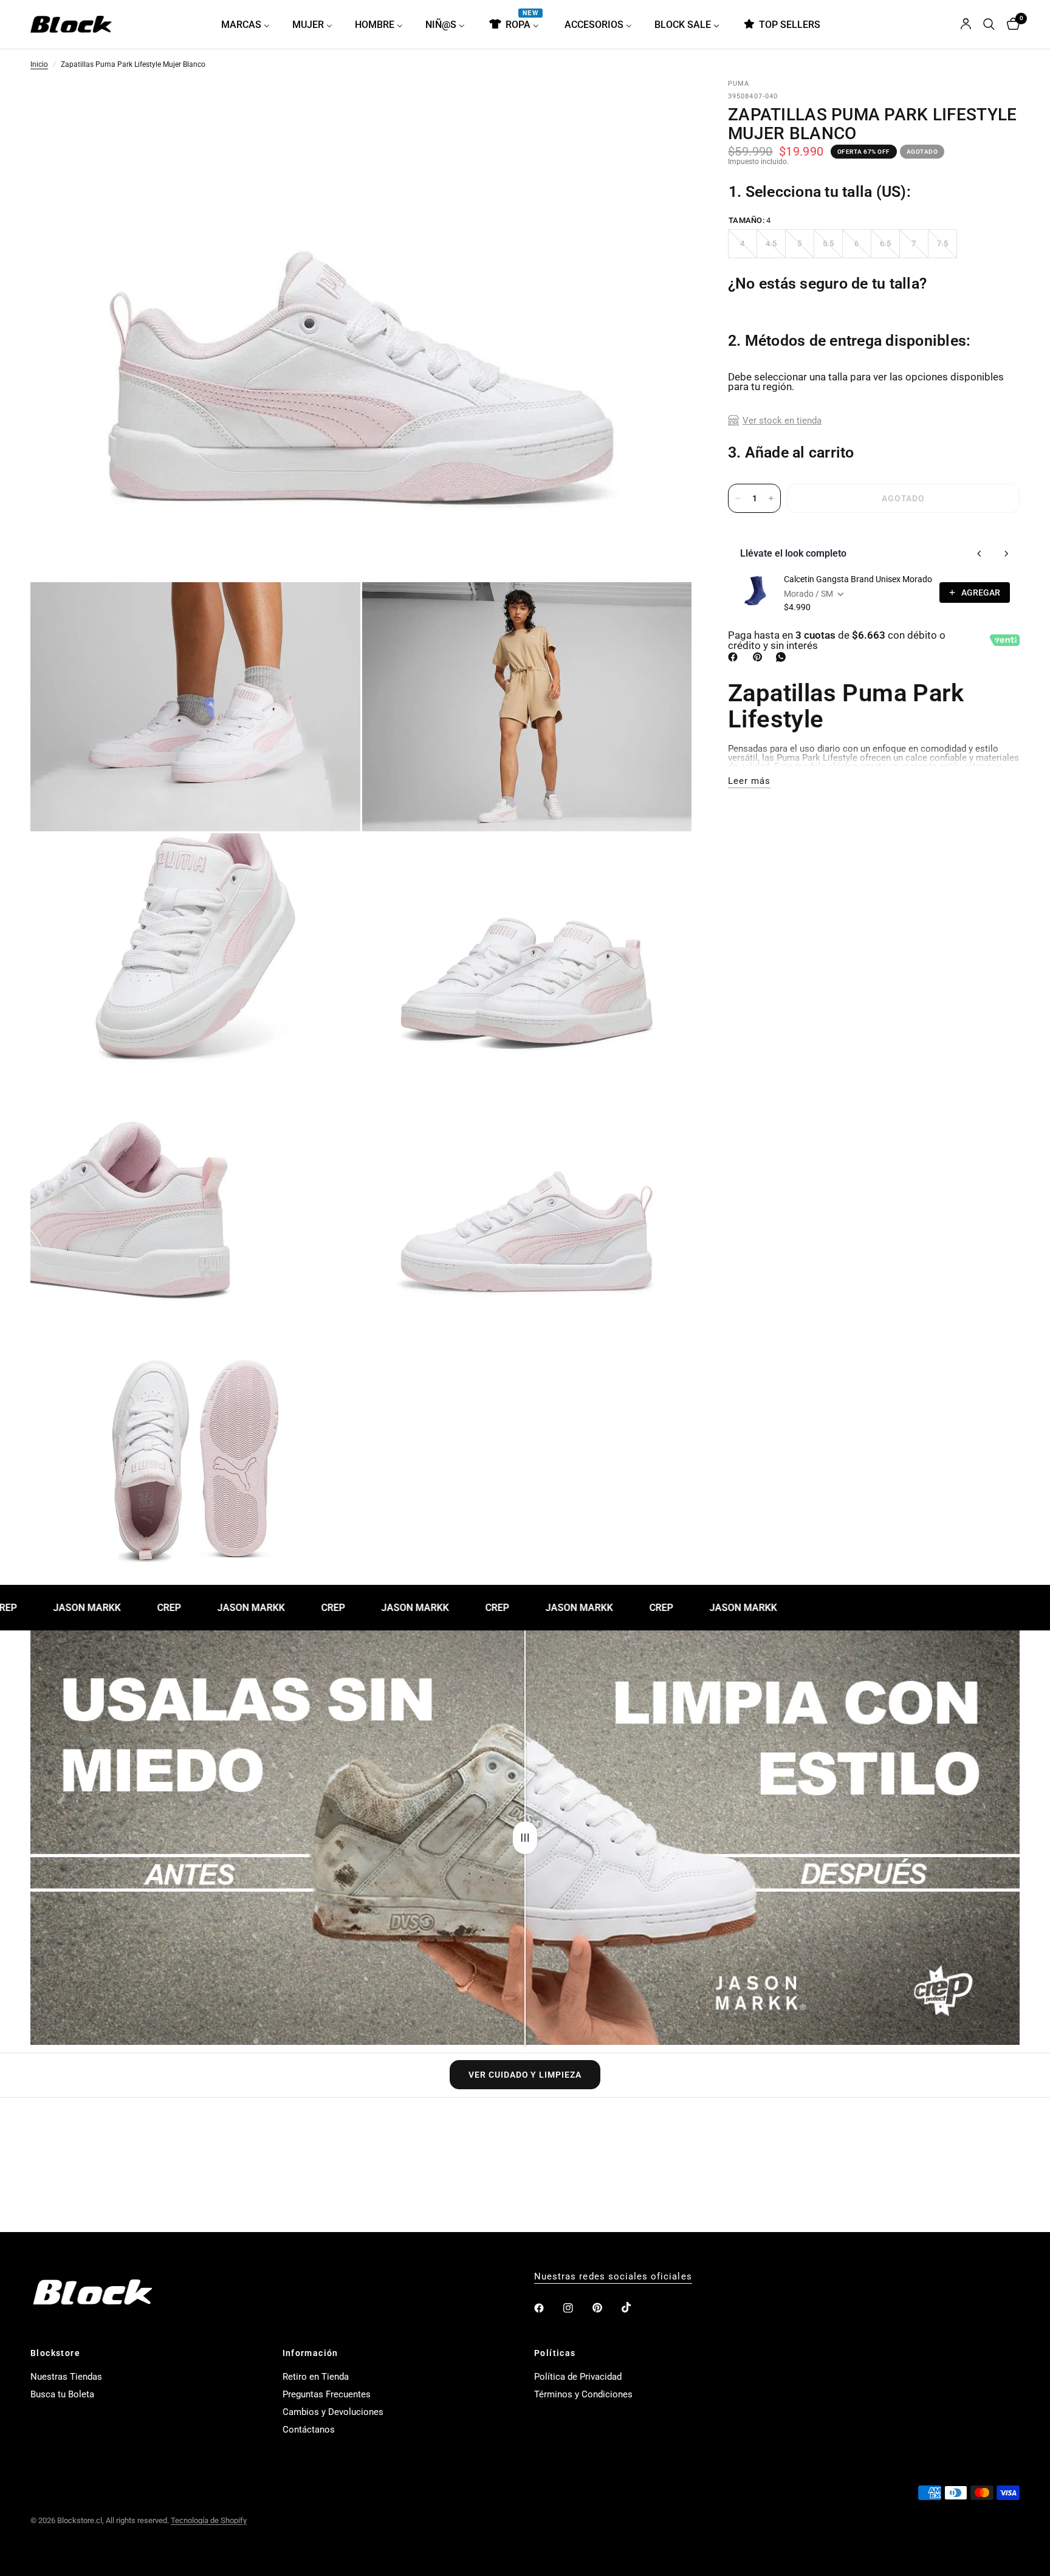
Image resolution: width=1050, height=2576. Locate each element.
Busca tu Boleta (62, 2394)
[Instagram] (577, 2308)
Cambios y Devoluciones (333, 2412)
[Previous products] (980, 554)
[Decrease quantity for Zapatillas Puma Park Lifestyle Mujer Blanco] (738, 498)
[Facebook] (735, 657)
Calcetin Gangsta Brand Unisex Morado (858, 579)
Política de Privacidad (578, 2377)
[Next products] (1006, 554)
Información (311, 2353)
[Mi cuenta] (966, 24)
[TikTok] (635, 2307)
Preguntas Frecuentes (327, 2394)
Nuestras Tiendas (66, 2377)
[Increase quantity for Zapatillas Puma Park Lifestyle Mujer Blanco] (771, 498)
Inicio (39, 65)
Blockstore (55, 2353)
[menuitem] (250, 24)
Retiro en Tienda (316, 2377)
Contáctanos (309, 2430)
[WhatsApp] (783, 657)
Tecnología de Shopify (209, 2520)
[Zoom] (666, 106)
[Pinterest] (760, 657)
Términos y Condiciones (583, 2394)
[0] (1010, 24)
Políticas (555, 2353)
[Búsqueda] (989, 24)
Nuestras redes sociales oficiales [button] (613, 2277)
